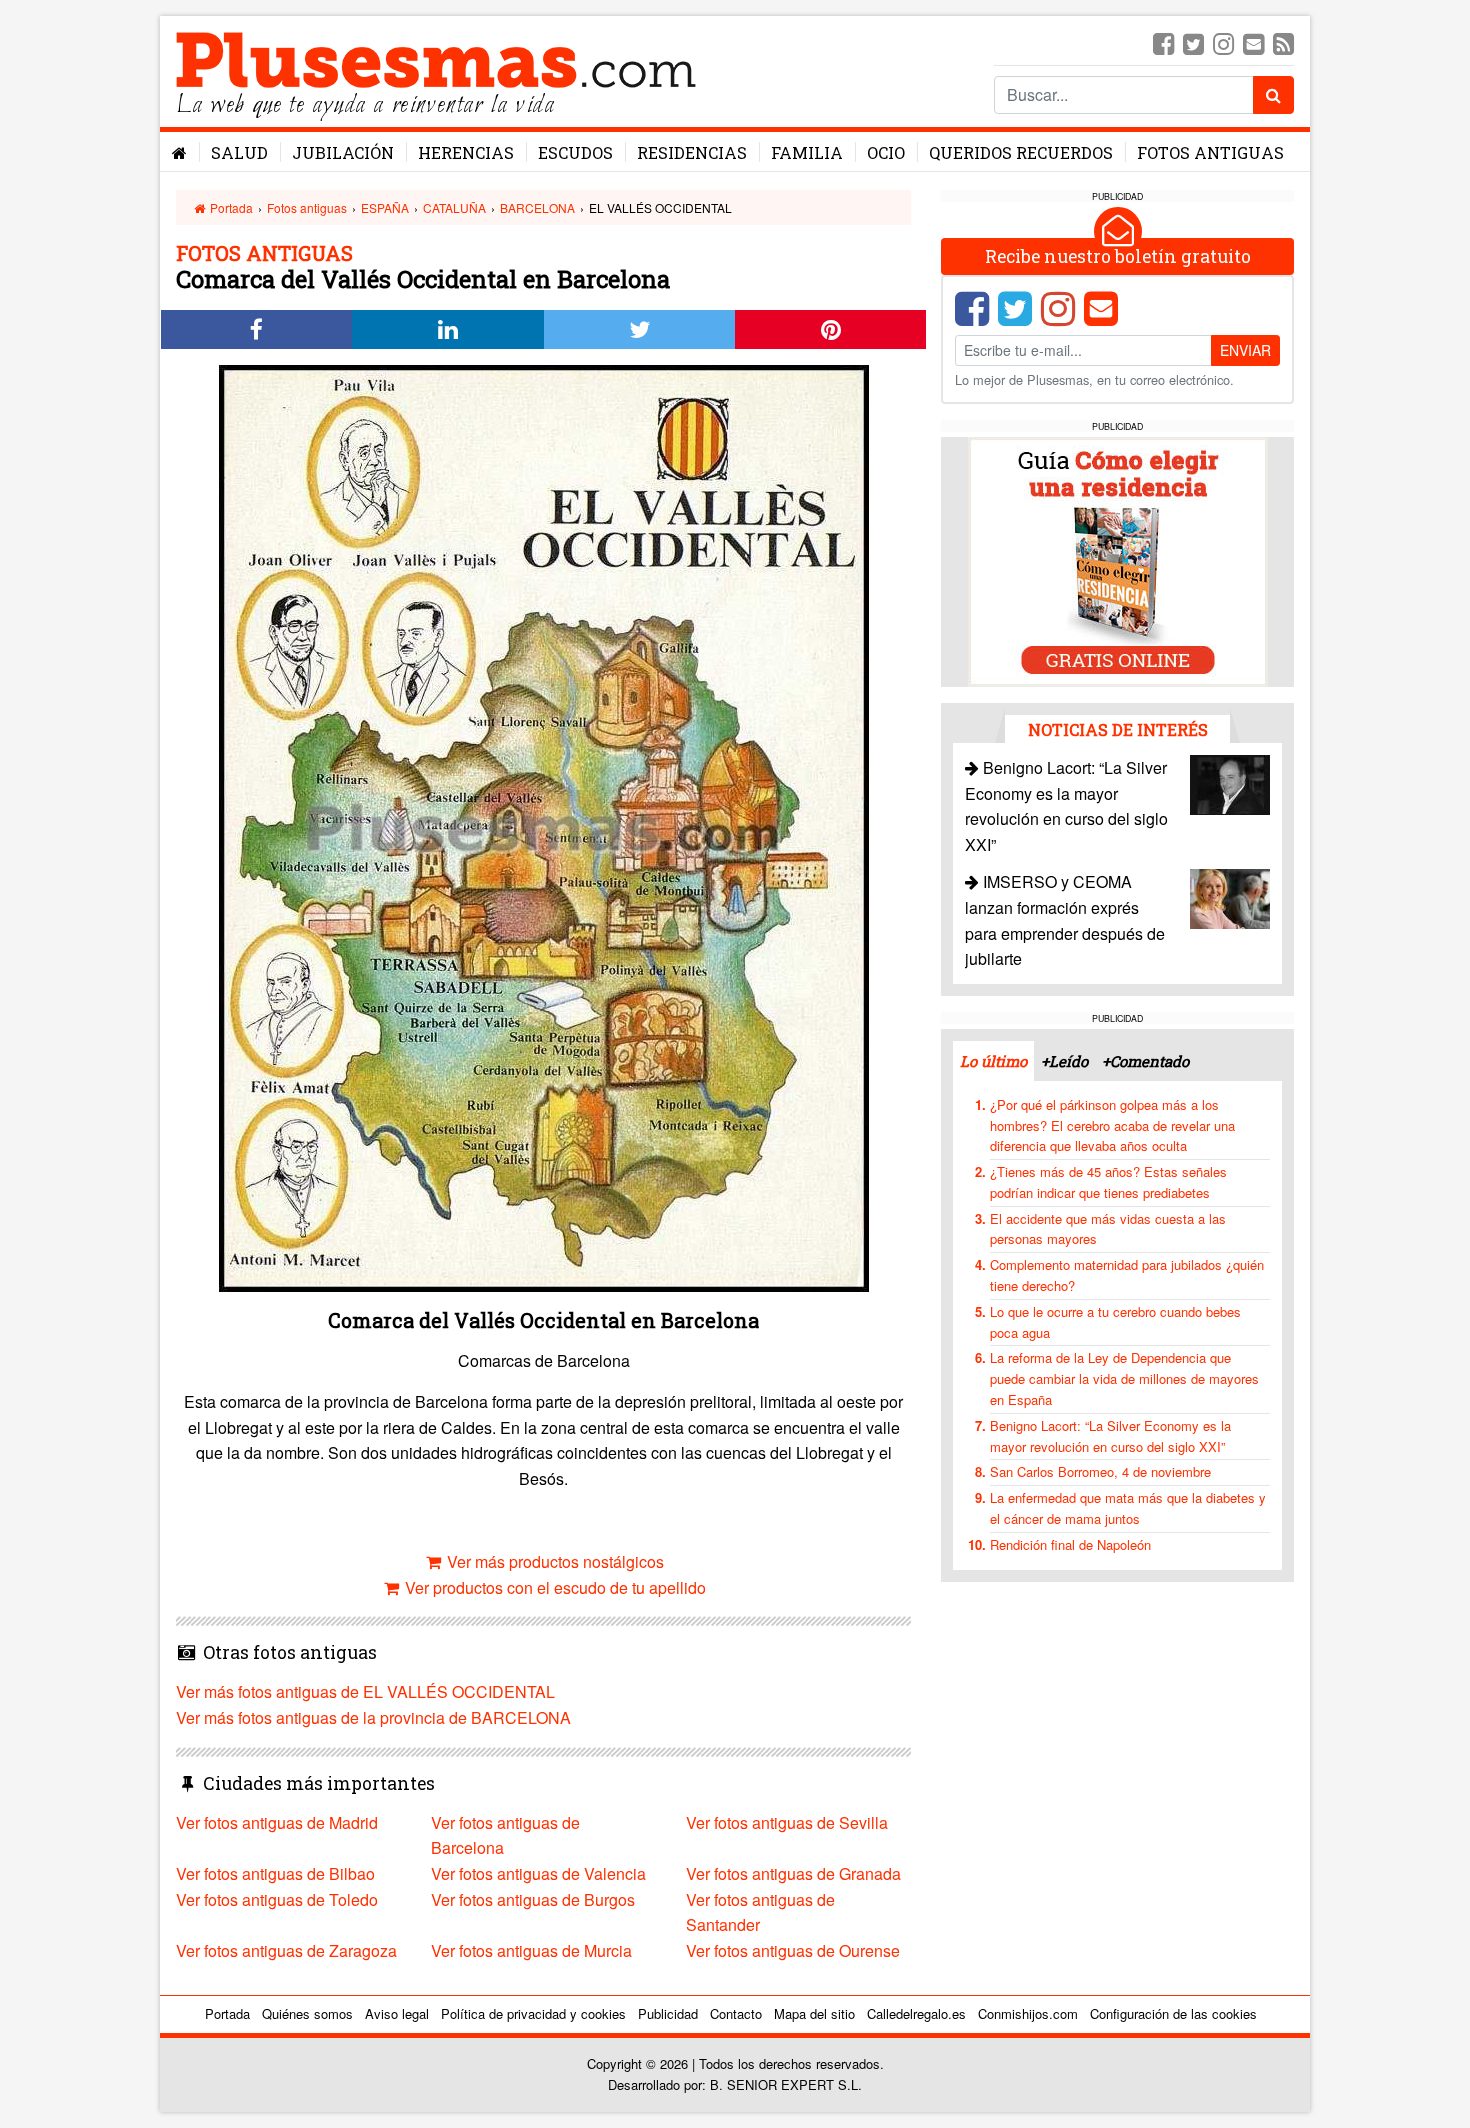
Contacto (736, 2013)
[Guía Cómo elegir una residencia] (1118, 560)
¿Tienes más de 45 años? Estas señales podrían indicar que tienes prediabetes (1108, 1182)
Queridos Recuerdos (1021, 152)
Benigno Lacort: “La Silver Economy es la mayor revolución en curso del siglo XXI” (1110, 1436)
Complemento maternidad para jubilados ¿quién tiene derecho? (1127, 1275)
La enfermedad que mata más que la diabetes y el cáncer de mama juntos (1128, 1508)
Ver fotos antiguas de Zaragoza (286, 1950)
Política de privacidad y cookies (533, 2013)
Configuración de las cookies (1173, 2013)
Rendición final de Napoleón (1070, 1544)
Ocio (886, 152)
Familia (807, 152)
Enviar (1245, 350)
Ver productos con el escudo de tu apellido (553, 1587)
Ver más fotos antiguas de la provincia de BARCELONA (373, 1717)
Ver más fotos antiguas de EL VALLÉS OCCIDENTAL (365, 1691)
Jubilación (343, 152)
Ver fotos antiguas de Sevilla (787, 1822)
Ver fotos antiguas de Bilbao (275, 1873)
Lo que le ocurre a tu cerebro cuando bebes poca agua (1115, 1322)
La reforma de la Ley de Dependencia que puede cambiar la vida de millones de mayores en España (1124, 1378)
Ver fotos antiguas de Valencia (538, 1873)
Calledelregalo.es (916, 2013)
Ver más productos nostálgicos (553, 1561)
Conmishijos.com (1028, 2013)
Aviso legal (397, 2013)
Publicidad (668, 2013)
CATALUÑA (454, 207)
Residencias (692, 152)
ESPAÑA (385, 207)
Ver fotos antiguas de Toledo (277, 1899)
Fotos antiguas (1210, 152)
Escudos (575, 152)
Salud (239, 152)
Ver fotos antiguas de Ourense (793, 1950)
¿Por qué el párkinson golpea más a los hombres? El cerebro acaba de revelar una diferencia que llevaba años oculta (1112, 1125)
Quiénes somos (307, 2013)
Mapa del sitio (814, 2013)
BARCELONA (537, 207)
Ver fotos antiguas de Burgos (533, 1899)
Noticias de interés (1118, 729)
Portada (230, 207)
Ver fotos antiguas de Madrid (277, 1822)
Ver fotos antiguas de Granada (793, 1873)
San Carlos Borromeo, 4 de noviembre (1100, 1471)
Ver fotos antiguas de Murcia (531, 1950)
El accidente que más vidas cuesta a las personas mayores (1108, 1229)
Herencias (466, 152)
